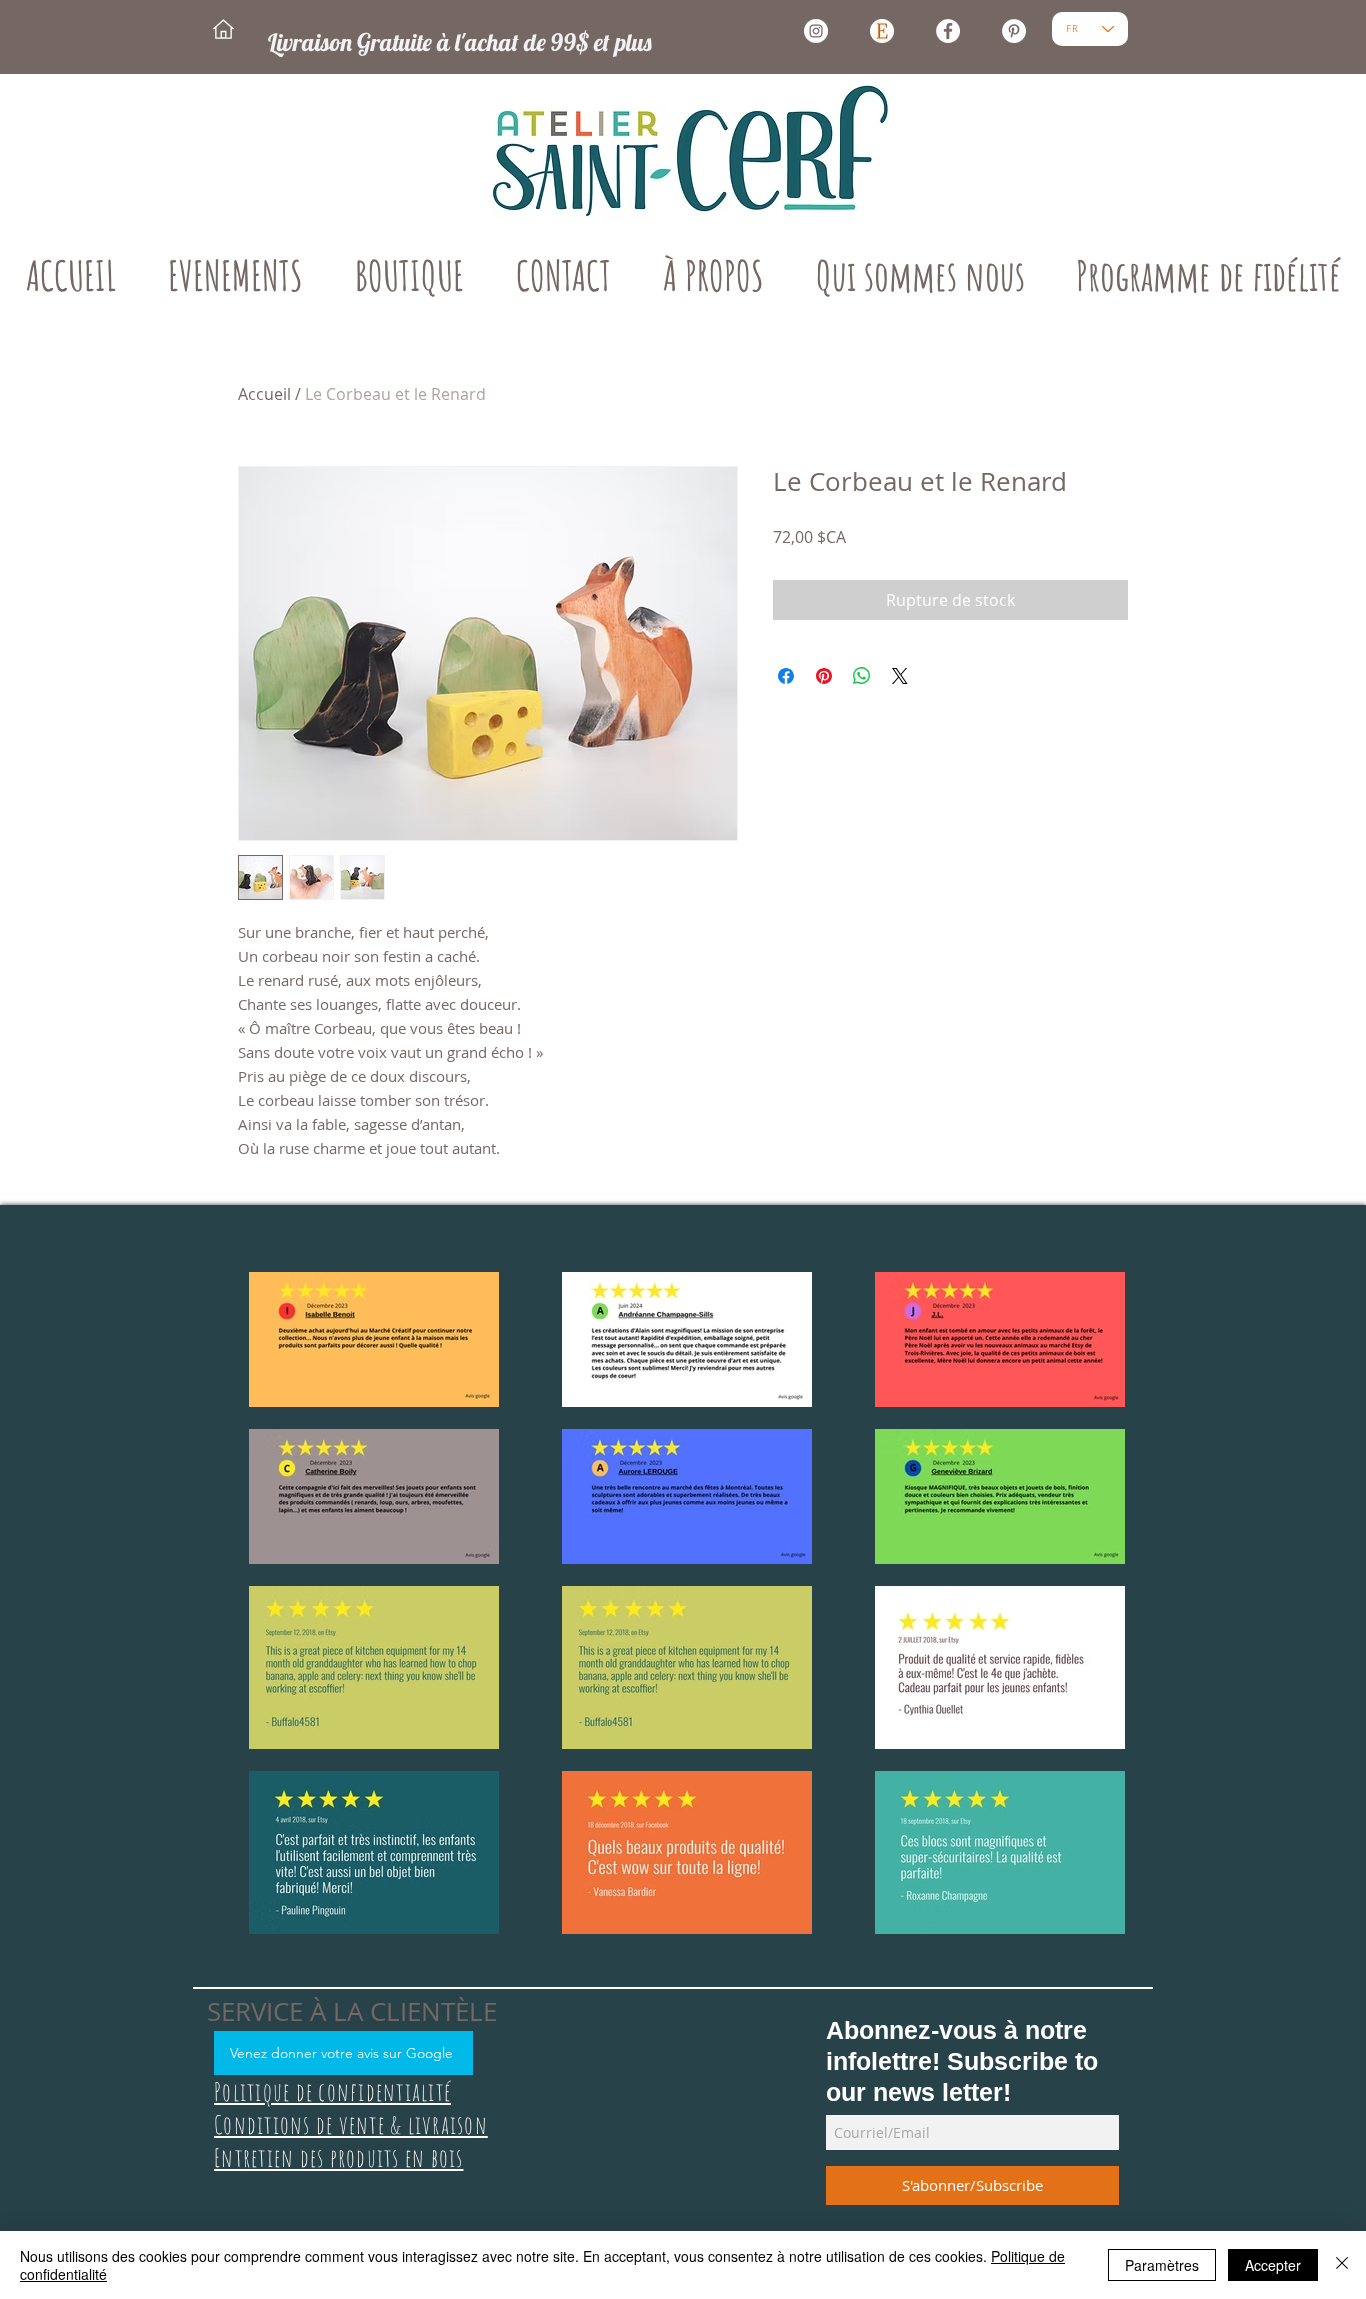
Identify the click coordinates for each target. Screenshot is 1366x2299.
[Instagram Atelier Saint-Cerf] (816, 31)
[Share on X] (900, 676)
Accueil (264, 394)
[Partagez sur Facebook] (786, 676)
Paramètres (1162, 2265)
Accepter (1273, 2265)
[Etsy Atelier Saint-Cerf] (882, 31)
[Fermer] (1342, 2265)
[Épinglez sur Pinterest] (824, 676)
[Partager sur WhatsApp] (862, 676)
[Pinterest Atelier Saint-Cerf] (1014, 31)
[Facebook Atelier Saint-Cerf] (948, 31)
